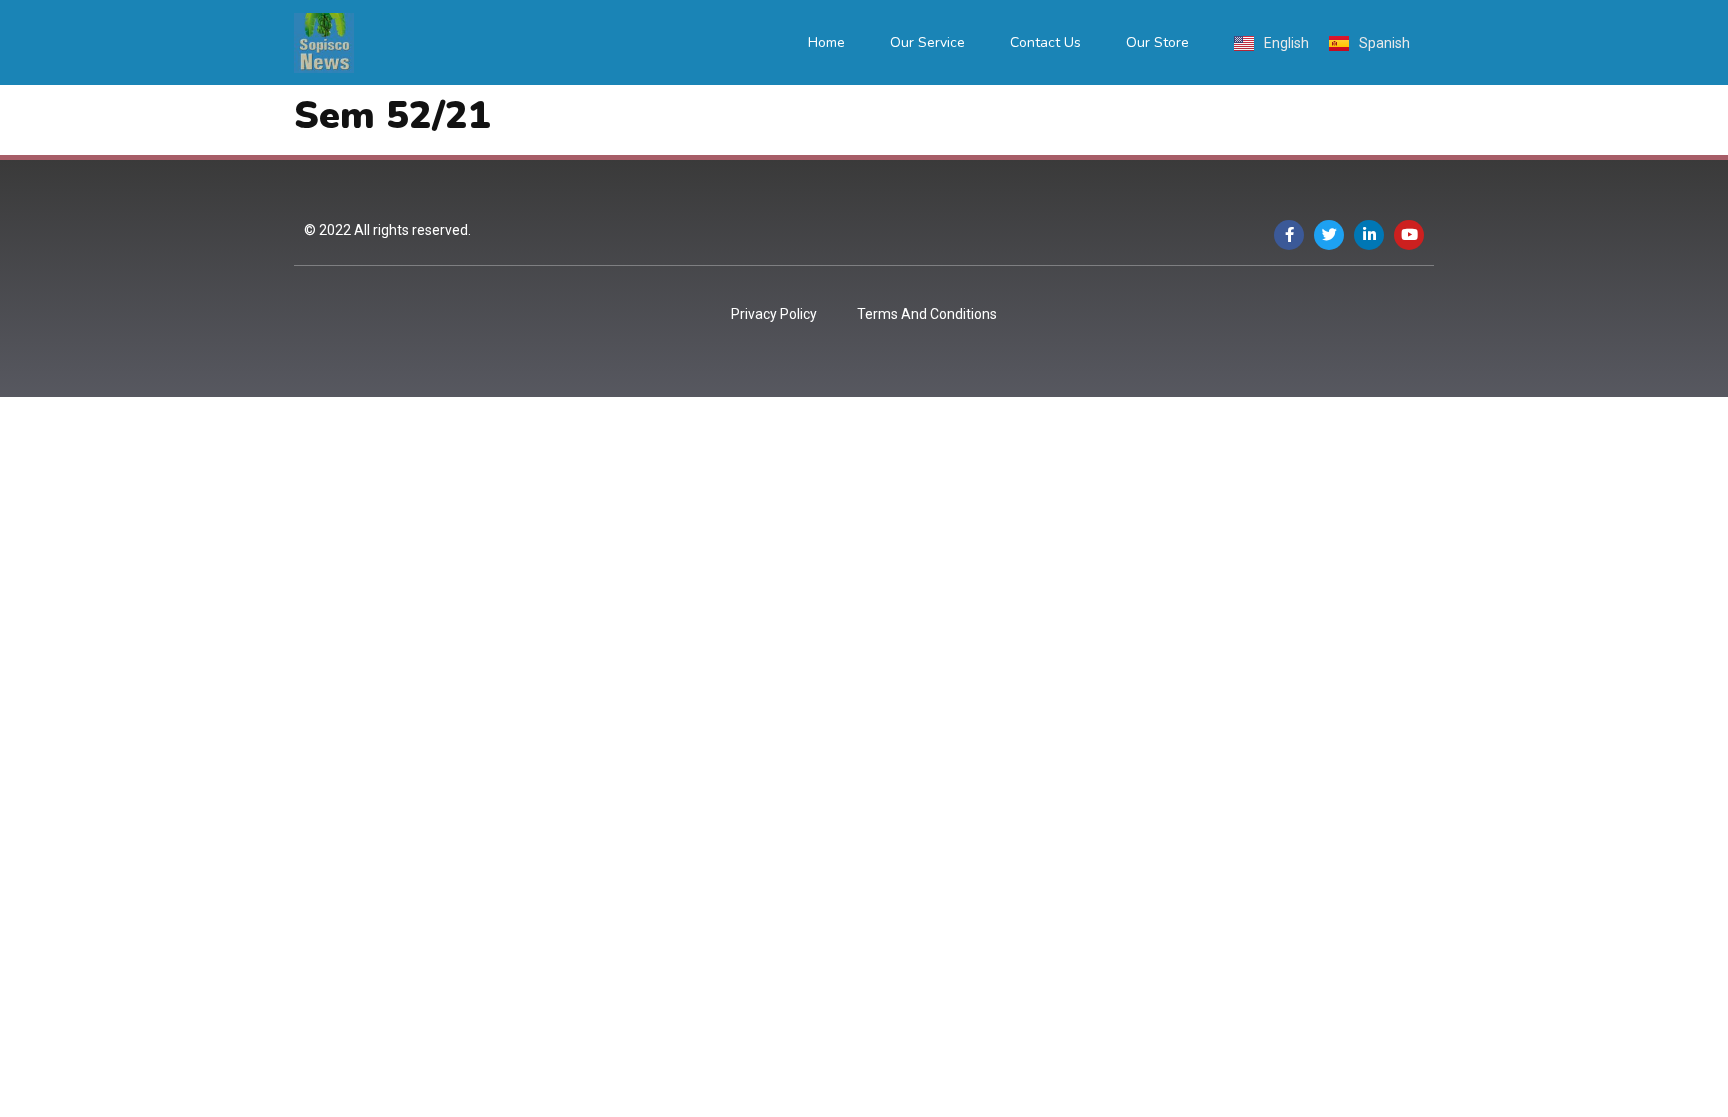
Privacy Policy (774, 314)
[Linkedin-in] (1369, 235)
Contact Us (1045, 42)
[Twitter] (1329, 235)
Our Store (1157, 42)
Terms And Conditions (927, 314)
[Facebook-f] (1289, 235)
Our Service (927, 42)
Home (826, 42)
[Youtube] (1409, 235)
